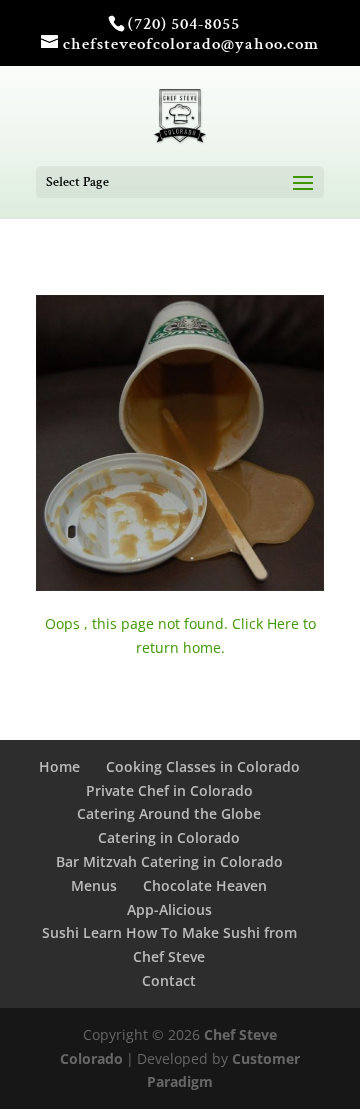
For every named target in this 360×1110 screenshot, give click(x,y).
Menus (94, 885)
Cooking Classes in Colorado (203, 766)
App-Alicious (169, 909)
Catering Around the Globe (169, 813)
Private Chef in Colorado (169, 790)
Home (59, 766)
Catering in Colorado (169, 837)
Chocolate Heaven (205, 885)
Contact (169, 980)
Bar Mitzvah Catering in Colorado (169, 861)
